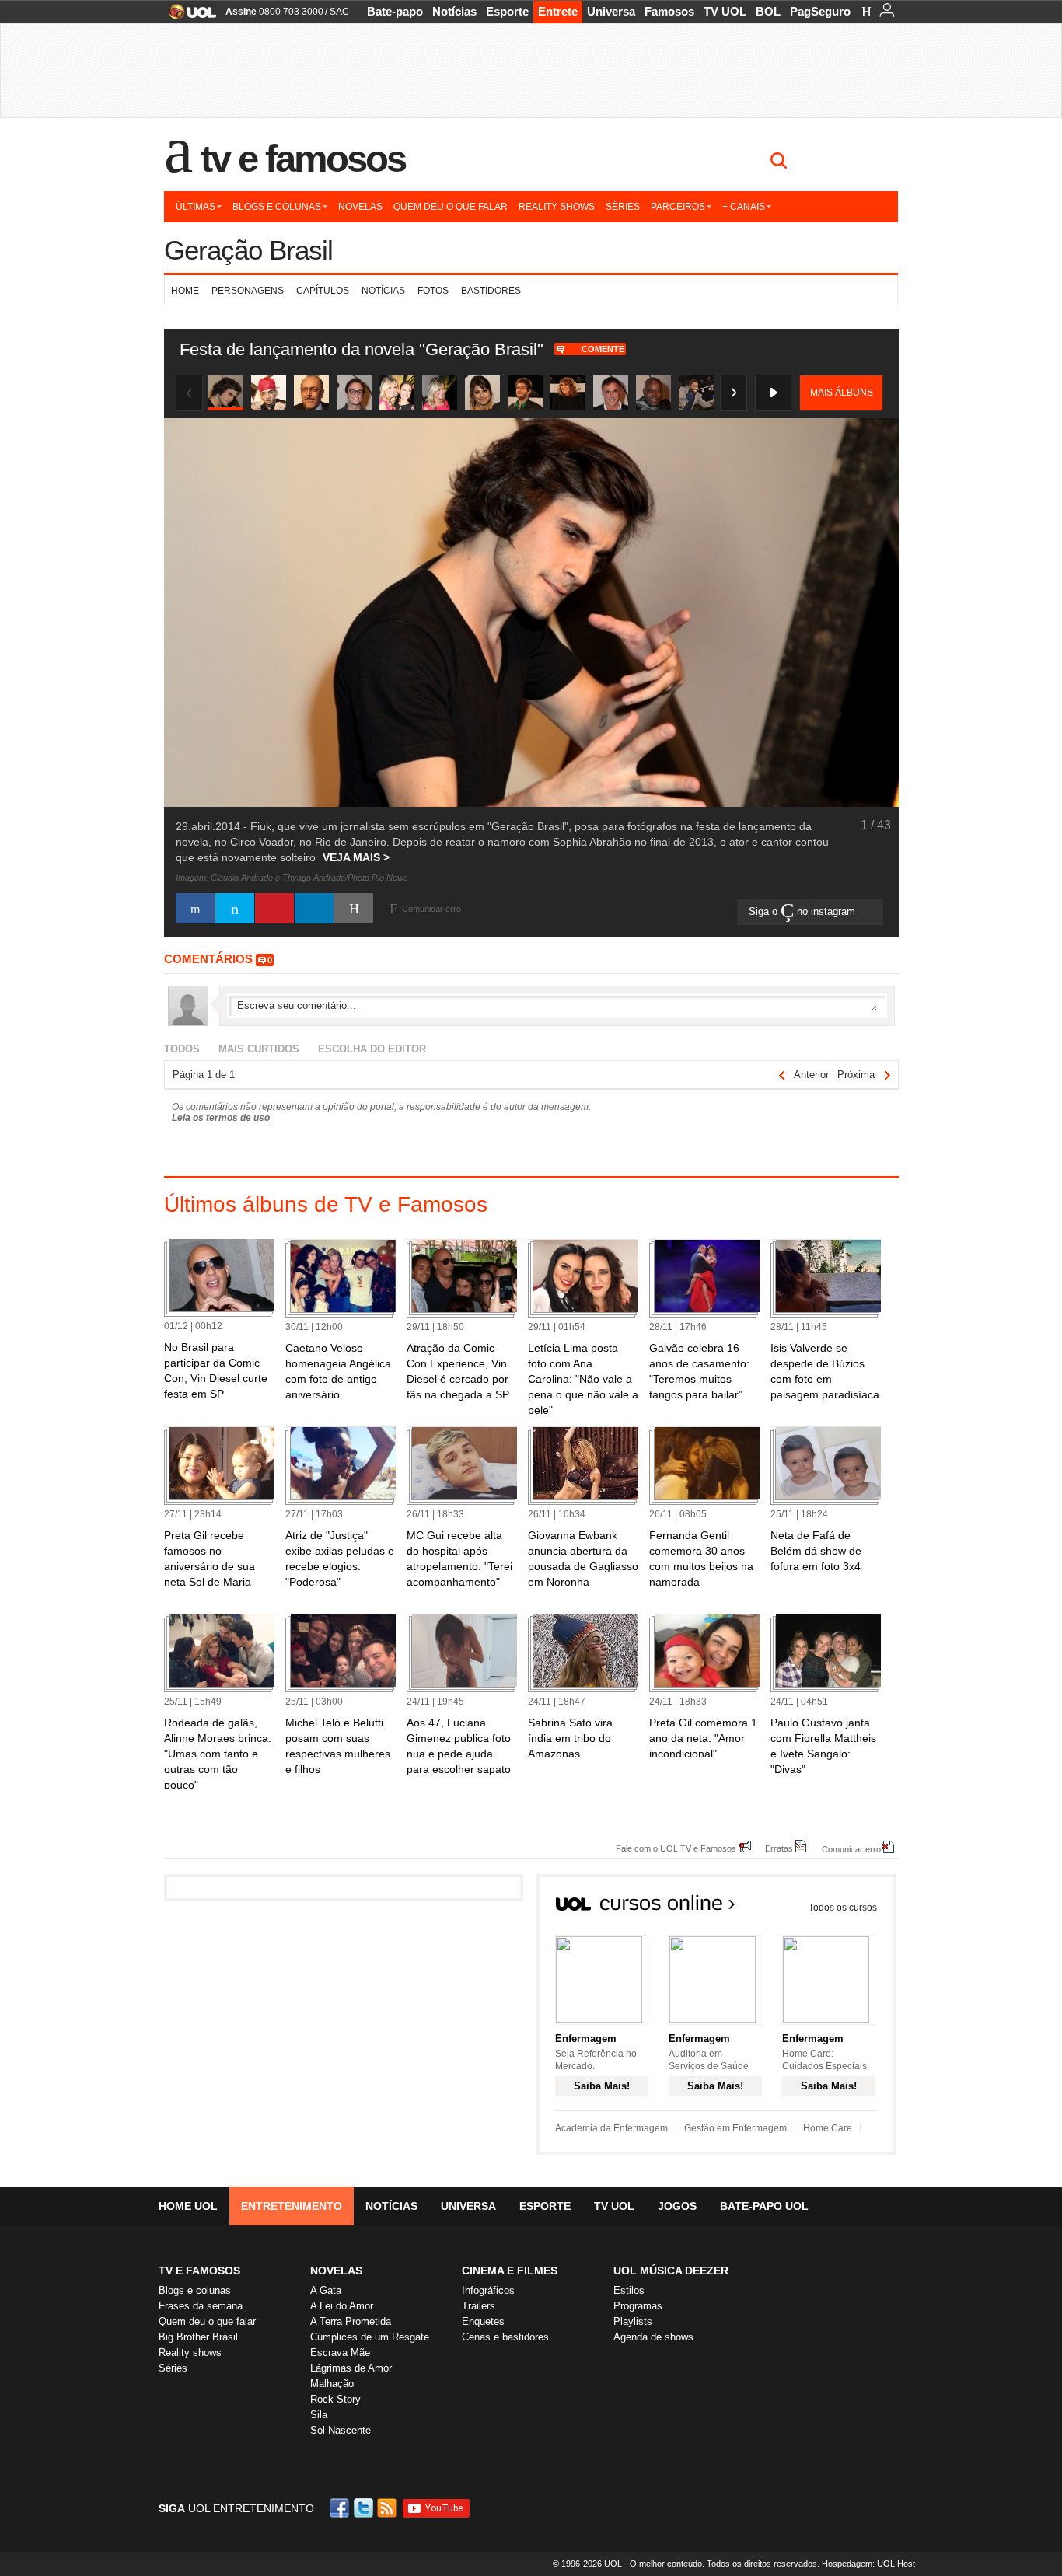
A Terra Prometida (351, 2321)
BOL (768, 11)
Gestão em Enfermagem (735, 2128)
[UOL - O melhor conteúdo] (188, 17)
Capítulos (323, 291)
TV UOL (725, 11)
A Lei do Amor (342, 2306)
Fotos (433, 291)
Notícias (454, 11)
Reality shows (557, 207)
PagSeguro (820, 11)
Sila (319, 2415)
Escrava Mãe (340, 2353)
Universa (611, 11)
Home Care (828, 2128)
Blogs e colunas (277, 207)
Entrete (558, 11)
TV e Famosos (303, 159)
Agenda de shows (653, 2337)
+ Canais (744, 207)
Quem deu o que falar (451, 207)
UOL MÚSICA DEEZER (671, 2271)
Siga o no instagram (803, 911)
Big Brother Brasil (198, 2337)
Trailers (479, 2306)
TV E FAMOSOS (199, 2271)
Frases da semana (201, 2306)
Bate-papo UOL (764, 2206)
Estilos (629, 2290)
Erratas (779, 1848)
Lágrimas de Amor (351, 2368)
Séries (623, 207)
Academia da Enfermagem (611, 2128)
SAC (339, 12)
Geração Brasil (248, 250)
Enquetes (483, 2321)
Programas (638, 2306)
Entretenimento (292, 2206)
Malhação (332, 2384)
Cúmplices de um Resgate (370, 2337)
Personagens (248, 291)
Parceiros (678, 207)
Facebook (341, 2508)
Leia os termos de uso (221, 1118)
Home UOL (188, 2206)
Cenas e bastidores (505, 2337)
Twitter (365, 2508)
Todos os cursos (843, 1908)
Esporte (507, 11)
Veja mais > (356, 857)
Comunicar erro (851, 1849)
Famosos (669, 11)
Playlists (633, 2321)
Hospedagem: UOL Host (868, 2564)
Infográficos (488, 2290)
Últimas (196, 207)
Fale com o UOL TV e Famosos (676, 1848)
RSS (388, 2508)
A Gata (326, 2290)
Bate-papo (395, 11)
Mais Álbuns (842, 393)
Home (185, 291)
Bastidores (491, 291)
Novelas (360, 207)
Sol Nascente (341, 2430)
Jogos (677, 2206)
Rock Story (335, 2399)
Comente (603, 349)
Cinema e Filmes (510, 2271)
